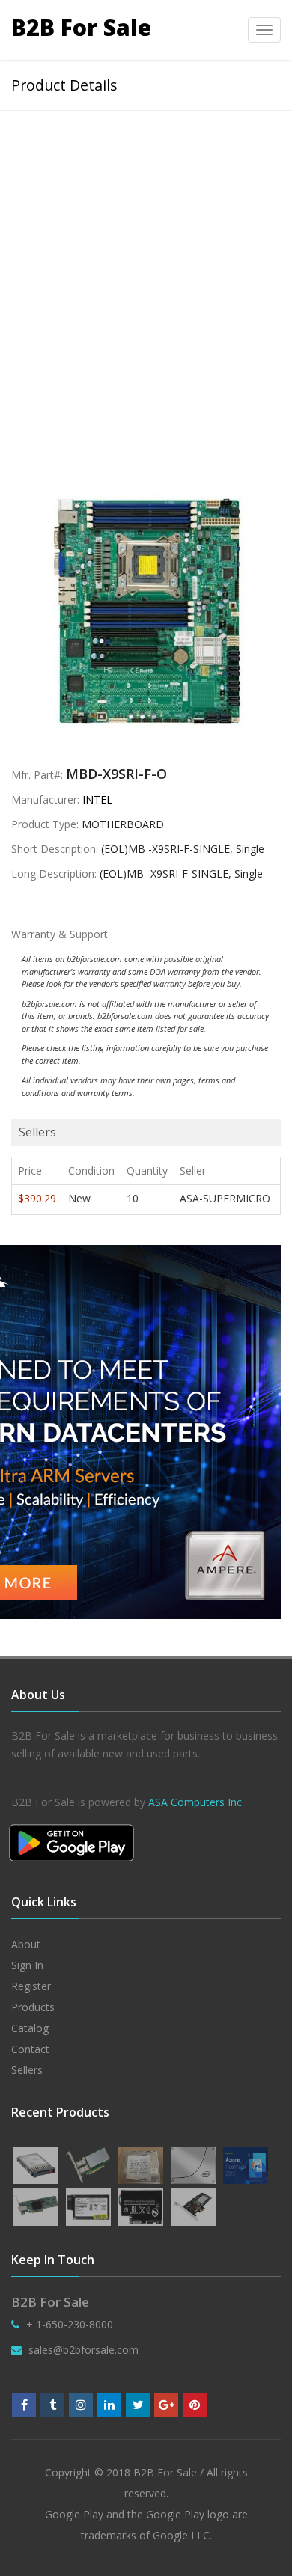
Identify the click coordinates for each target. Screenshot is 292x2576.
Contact (30, 2049)
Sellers (27, 2070)
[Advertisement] (146, 264)
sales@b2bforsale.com (83, 2350)
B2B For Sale (81, 27)
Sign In (27, 1965)
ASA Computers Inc (195, 1802)
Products (33, 2007)
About (26, 1944)
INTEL (97, 799)
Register (31, 1986)
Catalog (30, 2028)
